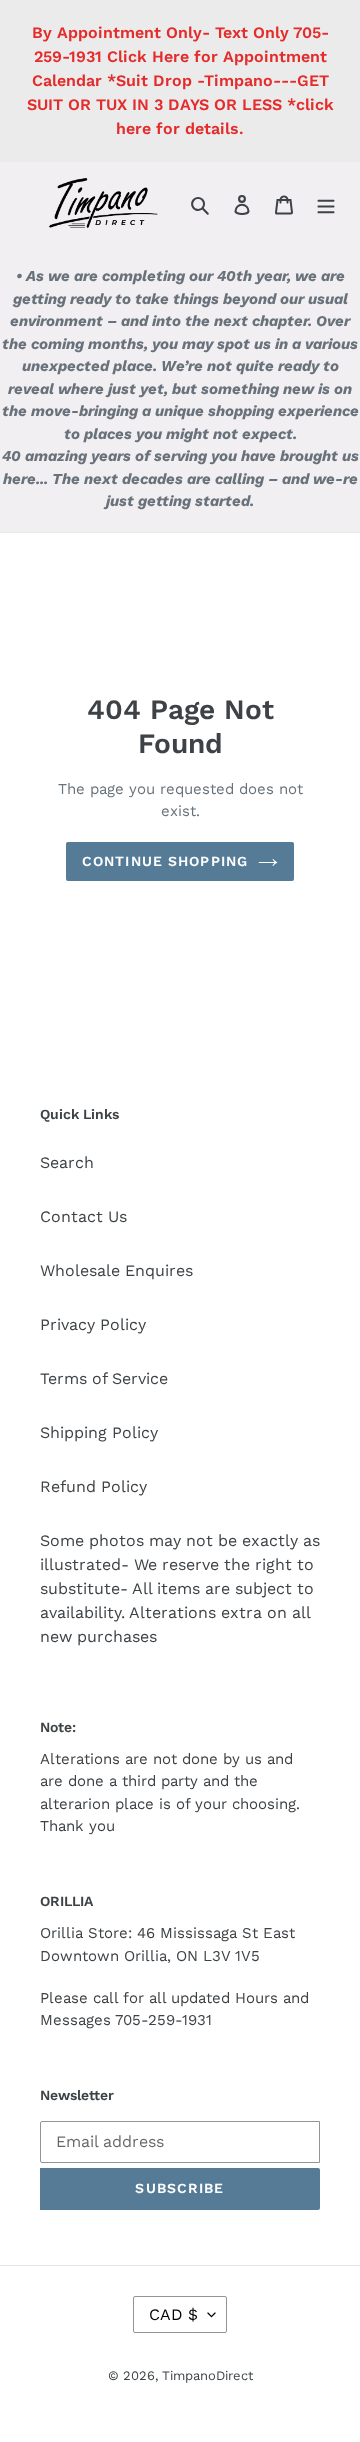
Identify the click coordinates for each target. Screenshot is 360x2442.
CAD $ (173, 2314)
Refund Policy (93, 1486)
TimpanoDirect (207, 2375)
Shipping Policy (99, 1432)
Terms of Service (104, 1378)
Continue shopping (165, 861)
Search (67, 1162)
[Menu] (326, 204)
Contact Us (83, 1216)
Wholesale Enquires (116, 1270)
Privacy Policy (93, 1324)
